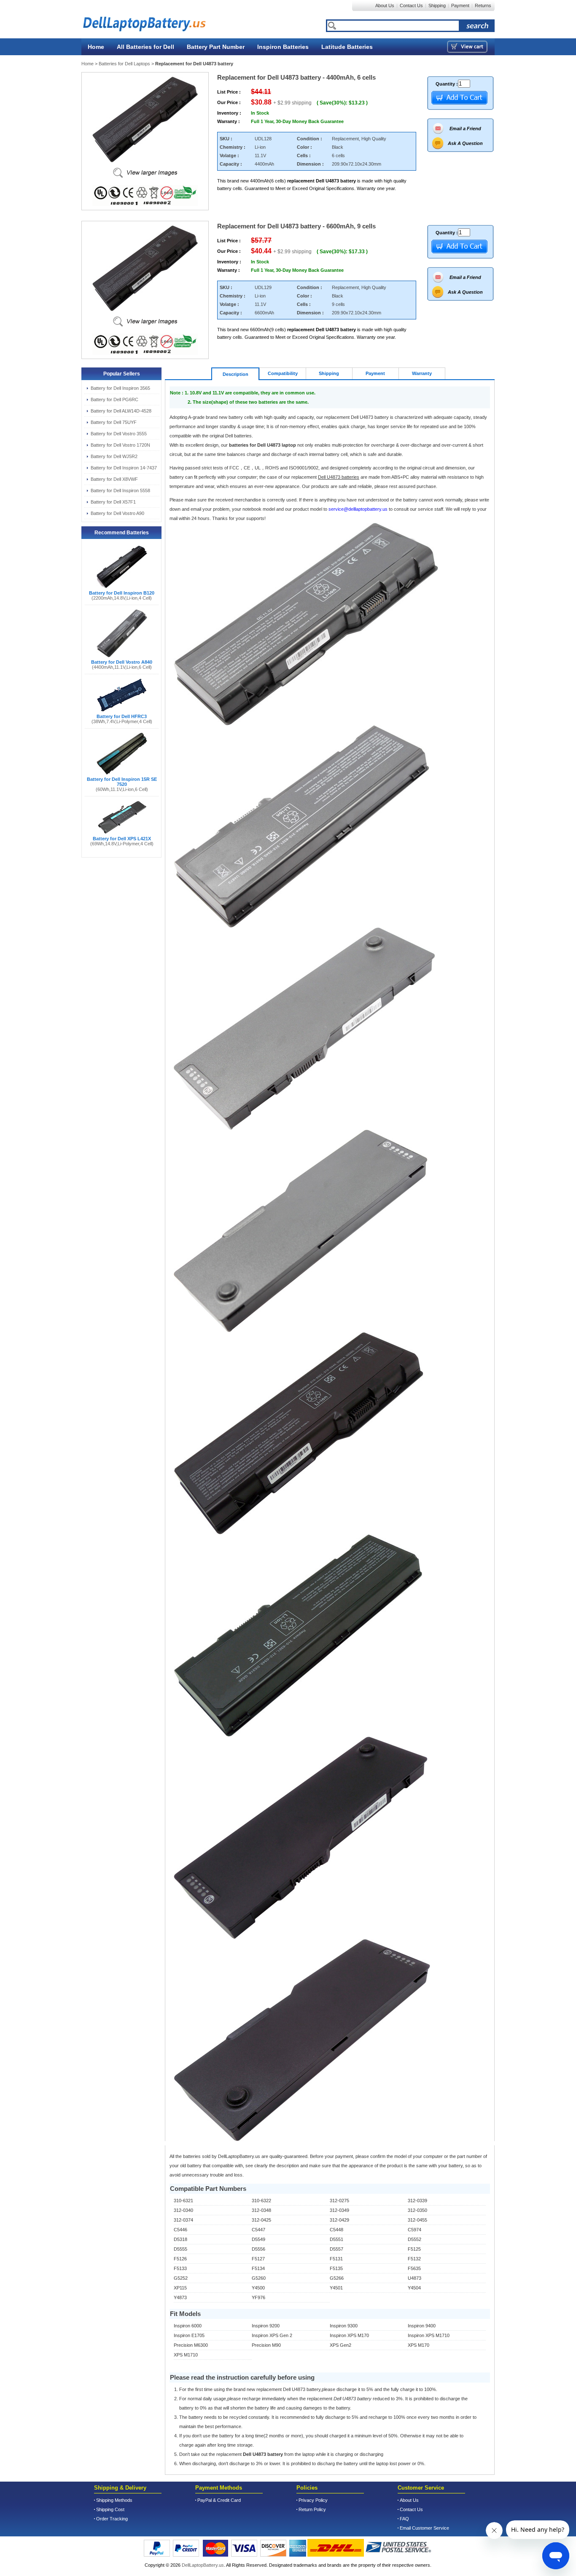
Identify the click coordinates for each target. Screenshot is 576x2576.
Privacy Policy (313, 2500)
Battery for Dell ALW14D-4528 (121, 411)
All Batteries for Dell (145, 47)
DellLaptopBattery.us (203, 2565)
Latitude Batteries (347, 47)
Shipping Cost (110, 2509)
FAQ (404, 2519)
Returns (483, 5)
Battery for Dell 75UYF (114, 422)
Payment (460, 5)
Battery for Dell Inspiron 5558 (120, 491)
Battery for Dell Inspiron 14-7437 (124, 468)
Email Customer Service (424, 2528)
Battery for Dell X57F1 (113, 502)
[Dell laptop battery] (140, 20)
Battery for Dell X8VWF (114, 479)
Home (96, 47)
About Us (385, 5)
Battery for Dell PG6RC (114, 399)
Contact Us (411, 5)
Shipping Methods (114, 2500)
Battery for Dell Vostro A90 (117, 513)
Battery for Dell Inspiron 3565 (120, 388)
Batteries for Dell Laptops (124, 64)
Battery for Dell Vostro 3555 (119, 434)
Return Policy (312, 2509)
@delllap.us (359, 509)
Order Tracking (112, 2519)
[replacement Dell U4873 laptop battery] (145, 171)
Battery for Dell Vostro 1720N (120, 445)
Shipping (437, 5)
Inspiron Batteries (283, 47)
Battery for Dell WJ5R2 (114, 456)
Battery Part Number (216, 47)
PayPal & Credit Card (219, 2500)
